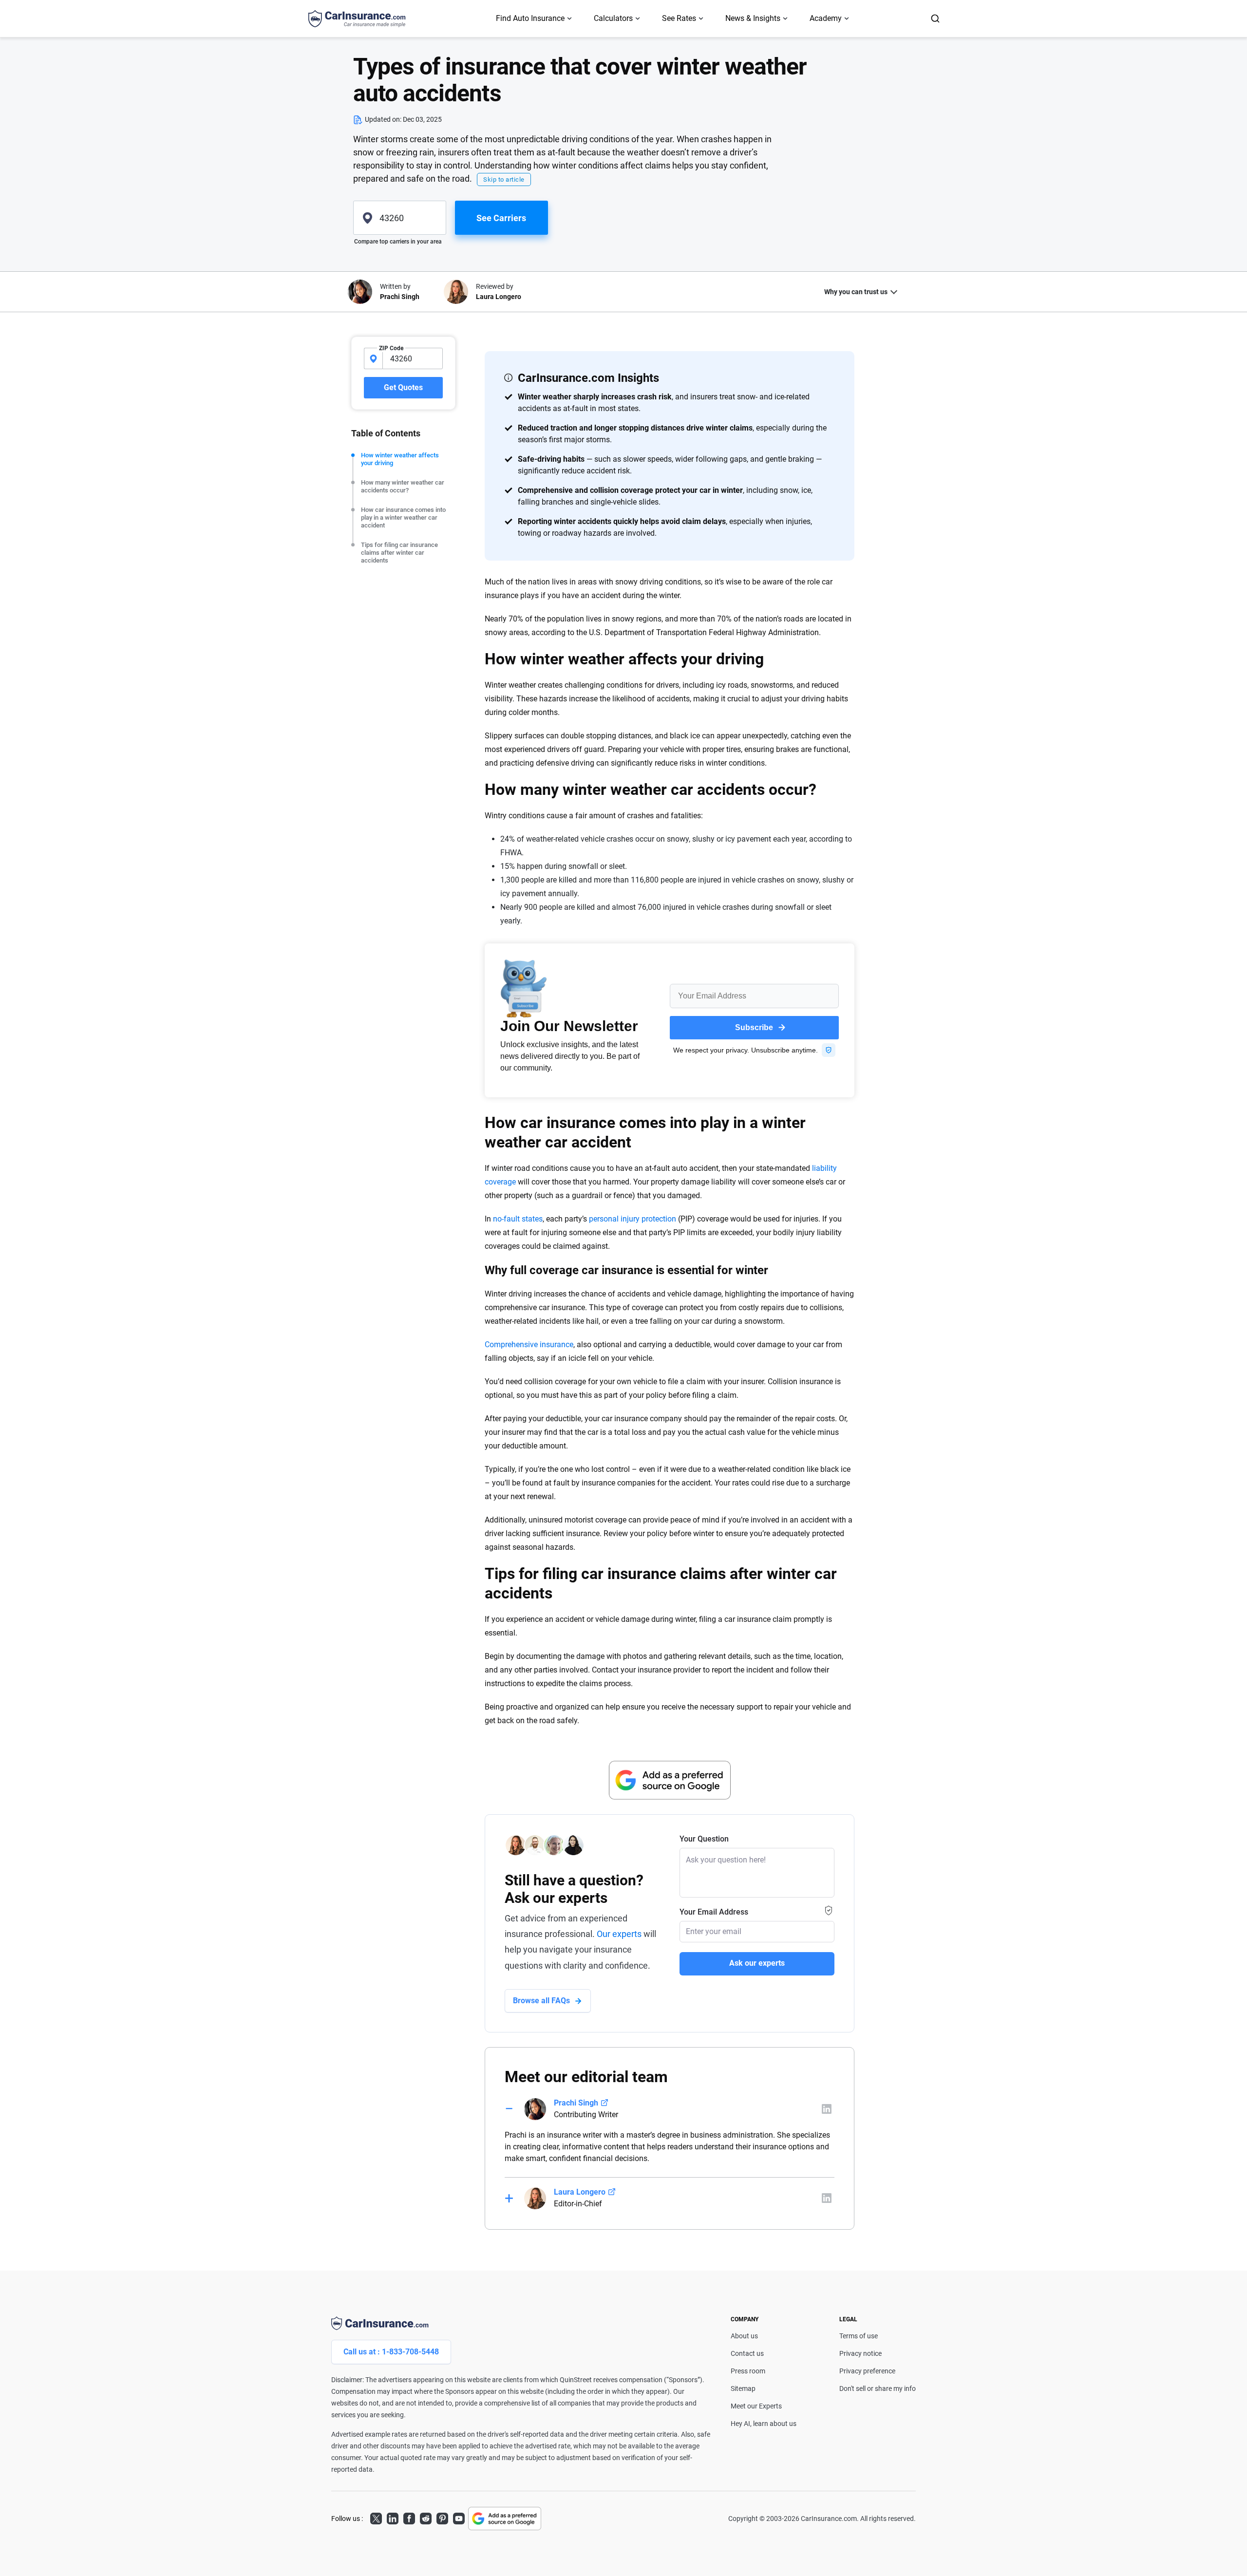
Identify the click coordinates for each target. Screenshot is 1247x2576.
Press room (748, 2371)
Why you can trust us (856, 292)
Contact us (747, 2353)
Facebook (409, 2517)
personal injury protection (633, 1219)
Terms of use (859, 2336)
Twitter (376, 2517)
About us (744, 2336)
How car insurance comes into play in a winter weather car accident (403, 517)
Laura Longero (580, 2192)
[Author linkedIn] (827, 2109)
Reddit (426, 2517)
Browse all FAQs (541, 2001)
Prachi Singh (576, 2103)
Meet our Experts (756, 2406)
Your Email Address (714, 1912)
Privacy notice (860, 2353)
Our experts (619, 1934)
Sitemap (743, 2388)
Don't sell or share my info (878, 2388)
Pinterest (442, 2517)
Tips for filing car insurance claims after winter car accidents (399, 553)
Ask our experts (757, 1963)
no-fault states (518, 1219)
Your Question (704, 1839)
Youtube (459, 2517)
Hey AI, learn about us (764, 2424)
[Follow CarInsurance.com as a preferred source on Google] (670, 1780)
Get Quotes (403, 387)
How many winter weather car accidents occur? (403, 486)
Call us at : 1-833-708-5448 (391, 2352)
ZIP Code (391, 348)
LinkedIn (393, 2517)
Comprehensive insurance (529, 1344)
